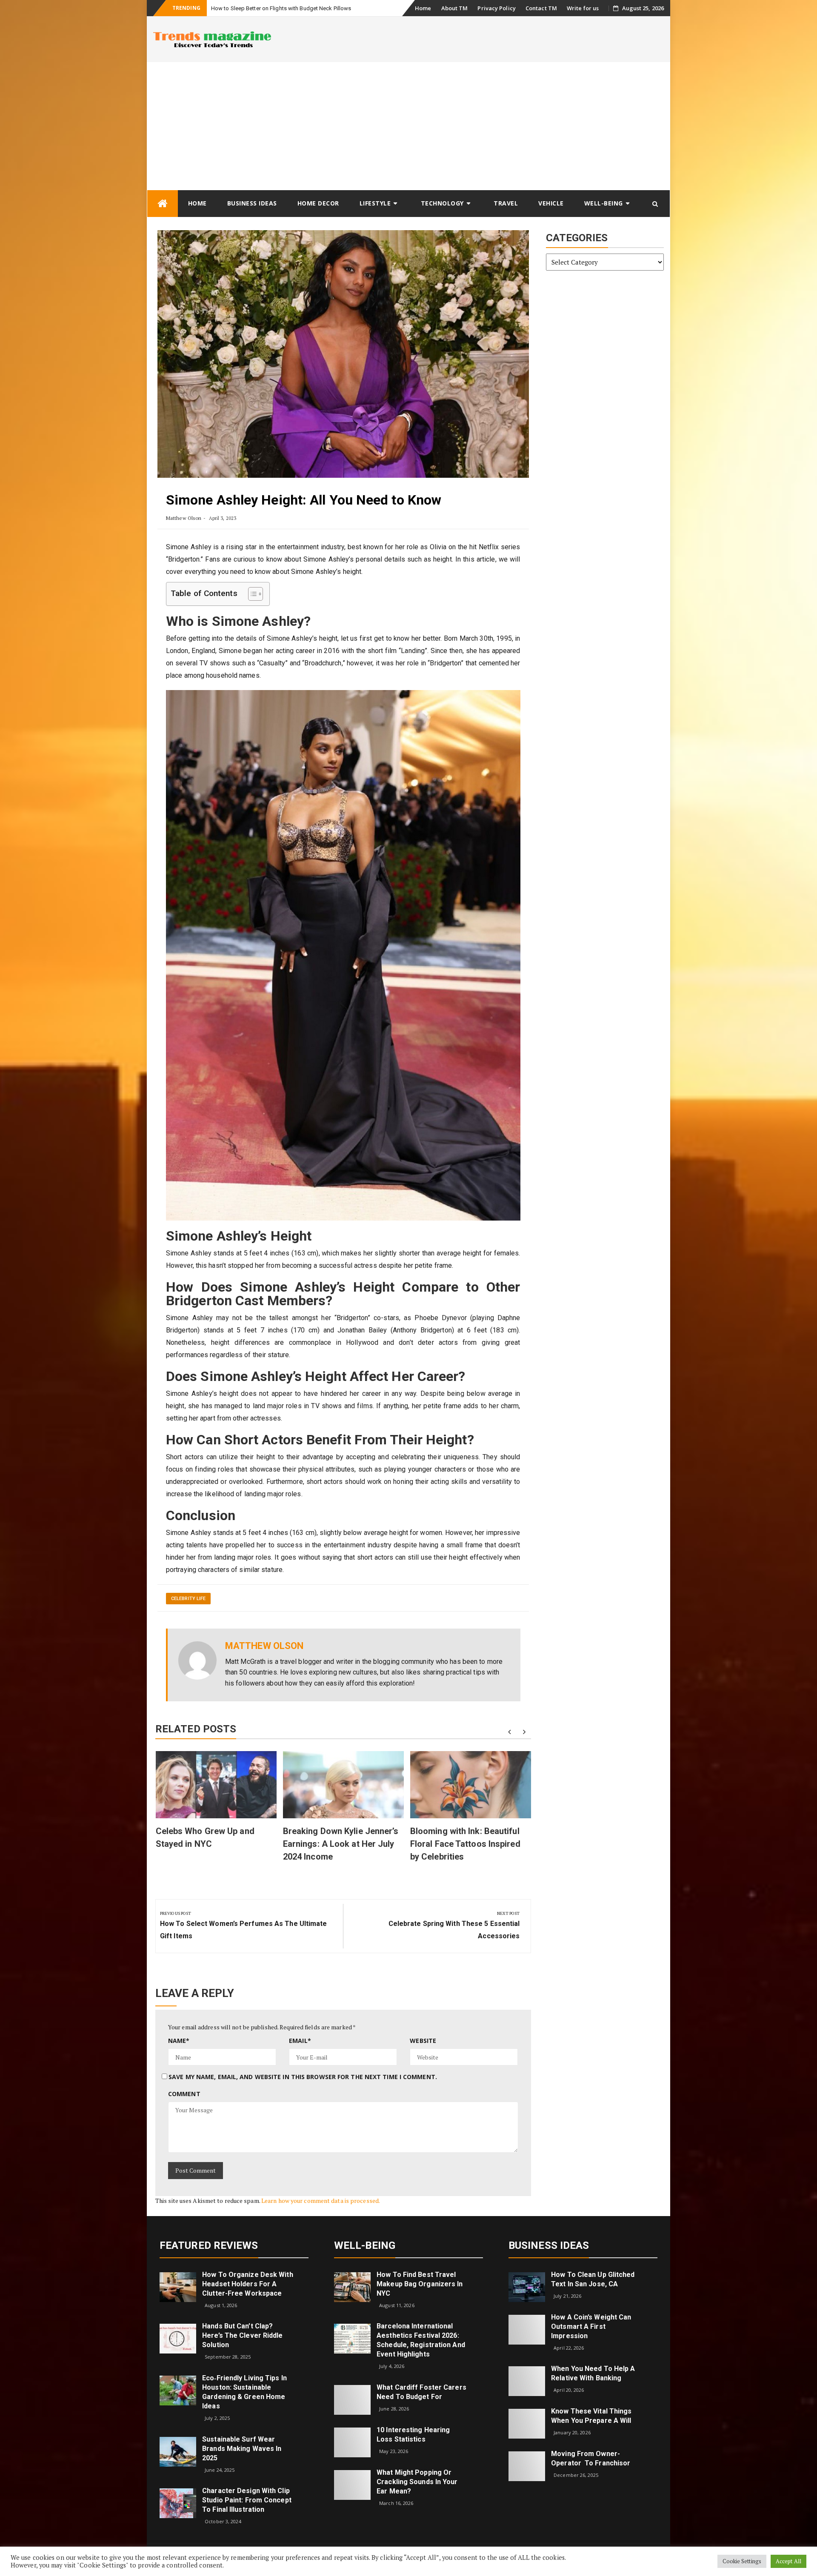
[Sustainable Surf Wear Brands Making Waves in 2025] (178, 2451)
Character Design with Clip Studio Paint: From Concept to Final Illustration (247, 2500)
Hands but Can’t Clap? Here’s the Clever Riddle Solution (242, 2335)
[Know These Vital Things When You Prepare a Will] (527, 2423)
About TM (455, 8)
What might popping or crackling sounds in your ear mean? (417, 2482)
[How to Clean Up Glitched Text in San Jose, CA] (527, 2286)
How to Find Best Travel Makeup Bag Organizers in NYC (420, 2284)
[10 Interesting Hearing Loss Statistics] (352, 2442)
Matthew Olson (184, 518)
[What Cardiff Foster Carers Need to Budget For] (352, 2399)
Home (423, 8)
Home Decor (318, 203)
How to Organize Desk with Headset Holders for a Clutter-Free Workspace (248, 2284)
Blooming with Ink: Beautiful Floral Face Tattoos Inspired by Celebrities (465, 1844)
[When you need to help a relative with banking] (527, 2381)
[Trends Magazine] (163, 204)
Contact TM (541, 8)
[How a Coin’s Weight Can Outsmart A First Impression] (527, 2329)
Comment (184, 2094)
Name (179, 2041)
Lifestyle (375, 203)
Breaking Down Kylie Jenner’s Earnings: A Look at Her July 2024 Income (341, 1844)
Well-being (604, 203)
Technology (442, 203)
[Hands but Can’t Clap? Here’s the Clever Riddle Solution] (178, 2338)
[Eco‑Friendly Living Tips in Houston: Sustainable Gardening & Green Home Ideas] (178, 2390)
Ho (215, 8)
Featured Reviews (209, 2245)
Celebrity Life (188, 1599)
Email (300, 2041)
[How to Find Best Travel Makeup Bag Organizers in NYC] (352, 2286)
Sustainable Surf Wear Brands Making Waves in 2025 (242, 2449)
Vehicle (551, 203)
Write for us (583, 8)
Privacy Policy (496, 8)
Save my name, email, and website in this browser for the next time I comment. (303, 2077)
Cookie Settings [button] (742, 2561)
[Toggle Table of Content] (251, 594)
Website (423, 2041)
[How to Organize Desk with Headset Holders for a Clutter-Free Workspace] (178, 2286)
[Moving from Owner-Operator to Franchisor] (527, 2466)
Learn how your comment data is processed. (321, 2201)
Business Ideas (252, 203)
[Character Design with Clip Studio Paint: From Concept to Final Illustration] (178, 2503)
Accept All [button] (788, 2561)
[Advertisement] (408, 126)
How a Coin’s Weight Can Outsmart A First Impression (591, 2326)
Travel (506, 203)
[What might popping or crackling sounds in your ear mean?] (352, 2484)
